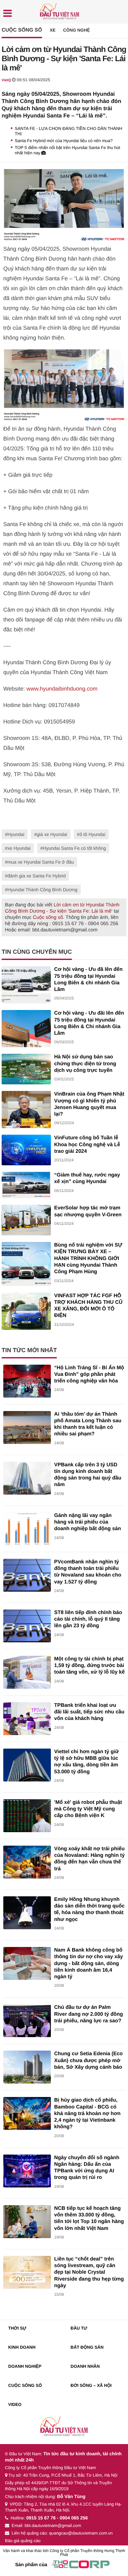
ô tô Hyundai (92, 834)
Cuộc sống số (22, 30)
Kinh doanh (22, 2347)
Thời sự (17, 2328)
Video (15, 2404)
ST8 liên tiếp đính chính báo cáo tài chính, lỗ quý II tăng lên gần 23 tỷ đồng (88, 1619)
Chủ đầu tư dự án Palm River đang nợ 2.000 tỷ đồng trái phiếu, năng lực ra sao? (89, 2014)
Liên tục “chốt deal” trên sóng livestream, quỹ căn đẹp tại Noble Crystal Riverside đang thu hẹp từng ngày (89, 2272)
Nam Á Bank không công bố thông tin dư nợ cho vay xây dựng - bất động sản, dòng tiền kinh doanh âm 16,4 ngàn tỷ (89, 1963)
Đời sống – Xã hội (91, 2385)
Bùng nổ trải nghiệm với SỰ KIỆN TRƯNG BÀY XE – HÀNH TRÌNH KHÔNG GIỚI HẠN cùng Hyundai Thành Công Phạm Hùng (88, 1258)
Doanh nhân (85, 2366)
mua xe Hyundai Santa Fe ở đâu (41, 862)
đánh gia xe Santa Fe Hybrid (37, 876)
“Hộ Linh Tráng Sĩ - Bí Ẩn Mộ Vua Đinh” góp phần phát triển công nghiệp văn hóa (89, 1375)
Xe (53, 30)
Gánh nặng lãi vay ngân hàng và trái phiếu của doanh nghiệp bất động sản (88, 1522)
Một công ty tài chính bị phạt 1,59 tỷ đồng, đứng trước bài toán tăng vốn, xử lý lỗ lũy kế (89, 1666)
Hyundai (16, 834)
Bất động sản (87, 2347)
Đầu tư (79, 2328)
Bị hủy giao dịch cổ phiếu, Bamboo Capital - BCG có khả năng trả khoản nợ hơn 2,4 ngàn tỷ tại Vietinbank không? (87, 2113)
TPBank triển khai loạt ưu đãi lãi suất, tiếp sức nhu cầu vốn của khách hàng (89, 1712)
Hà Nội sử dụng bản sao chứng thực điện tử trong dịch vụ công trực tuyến (85, 1064)
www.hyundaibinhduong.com (62, 689)
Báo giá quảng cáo (23, 2541)
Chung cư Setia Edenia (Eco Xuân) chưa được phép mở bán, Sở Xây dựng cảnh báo (88, 2060)
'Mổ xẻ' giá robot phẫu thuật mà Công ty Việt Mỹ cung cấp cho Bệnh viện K (88, 1809)
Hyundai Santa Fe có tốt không (75, 848)
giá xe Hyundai (52, 834)
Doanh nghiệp (25, 2366)
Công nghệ (76, 30)
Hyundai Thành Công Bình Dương (43, 890)
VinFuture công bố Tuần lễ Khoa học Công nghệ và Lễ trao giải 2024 (87, 1145)
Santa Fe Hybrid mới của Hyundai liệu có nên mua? (64, 141)
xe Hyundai (19, 848)
